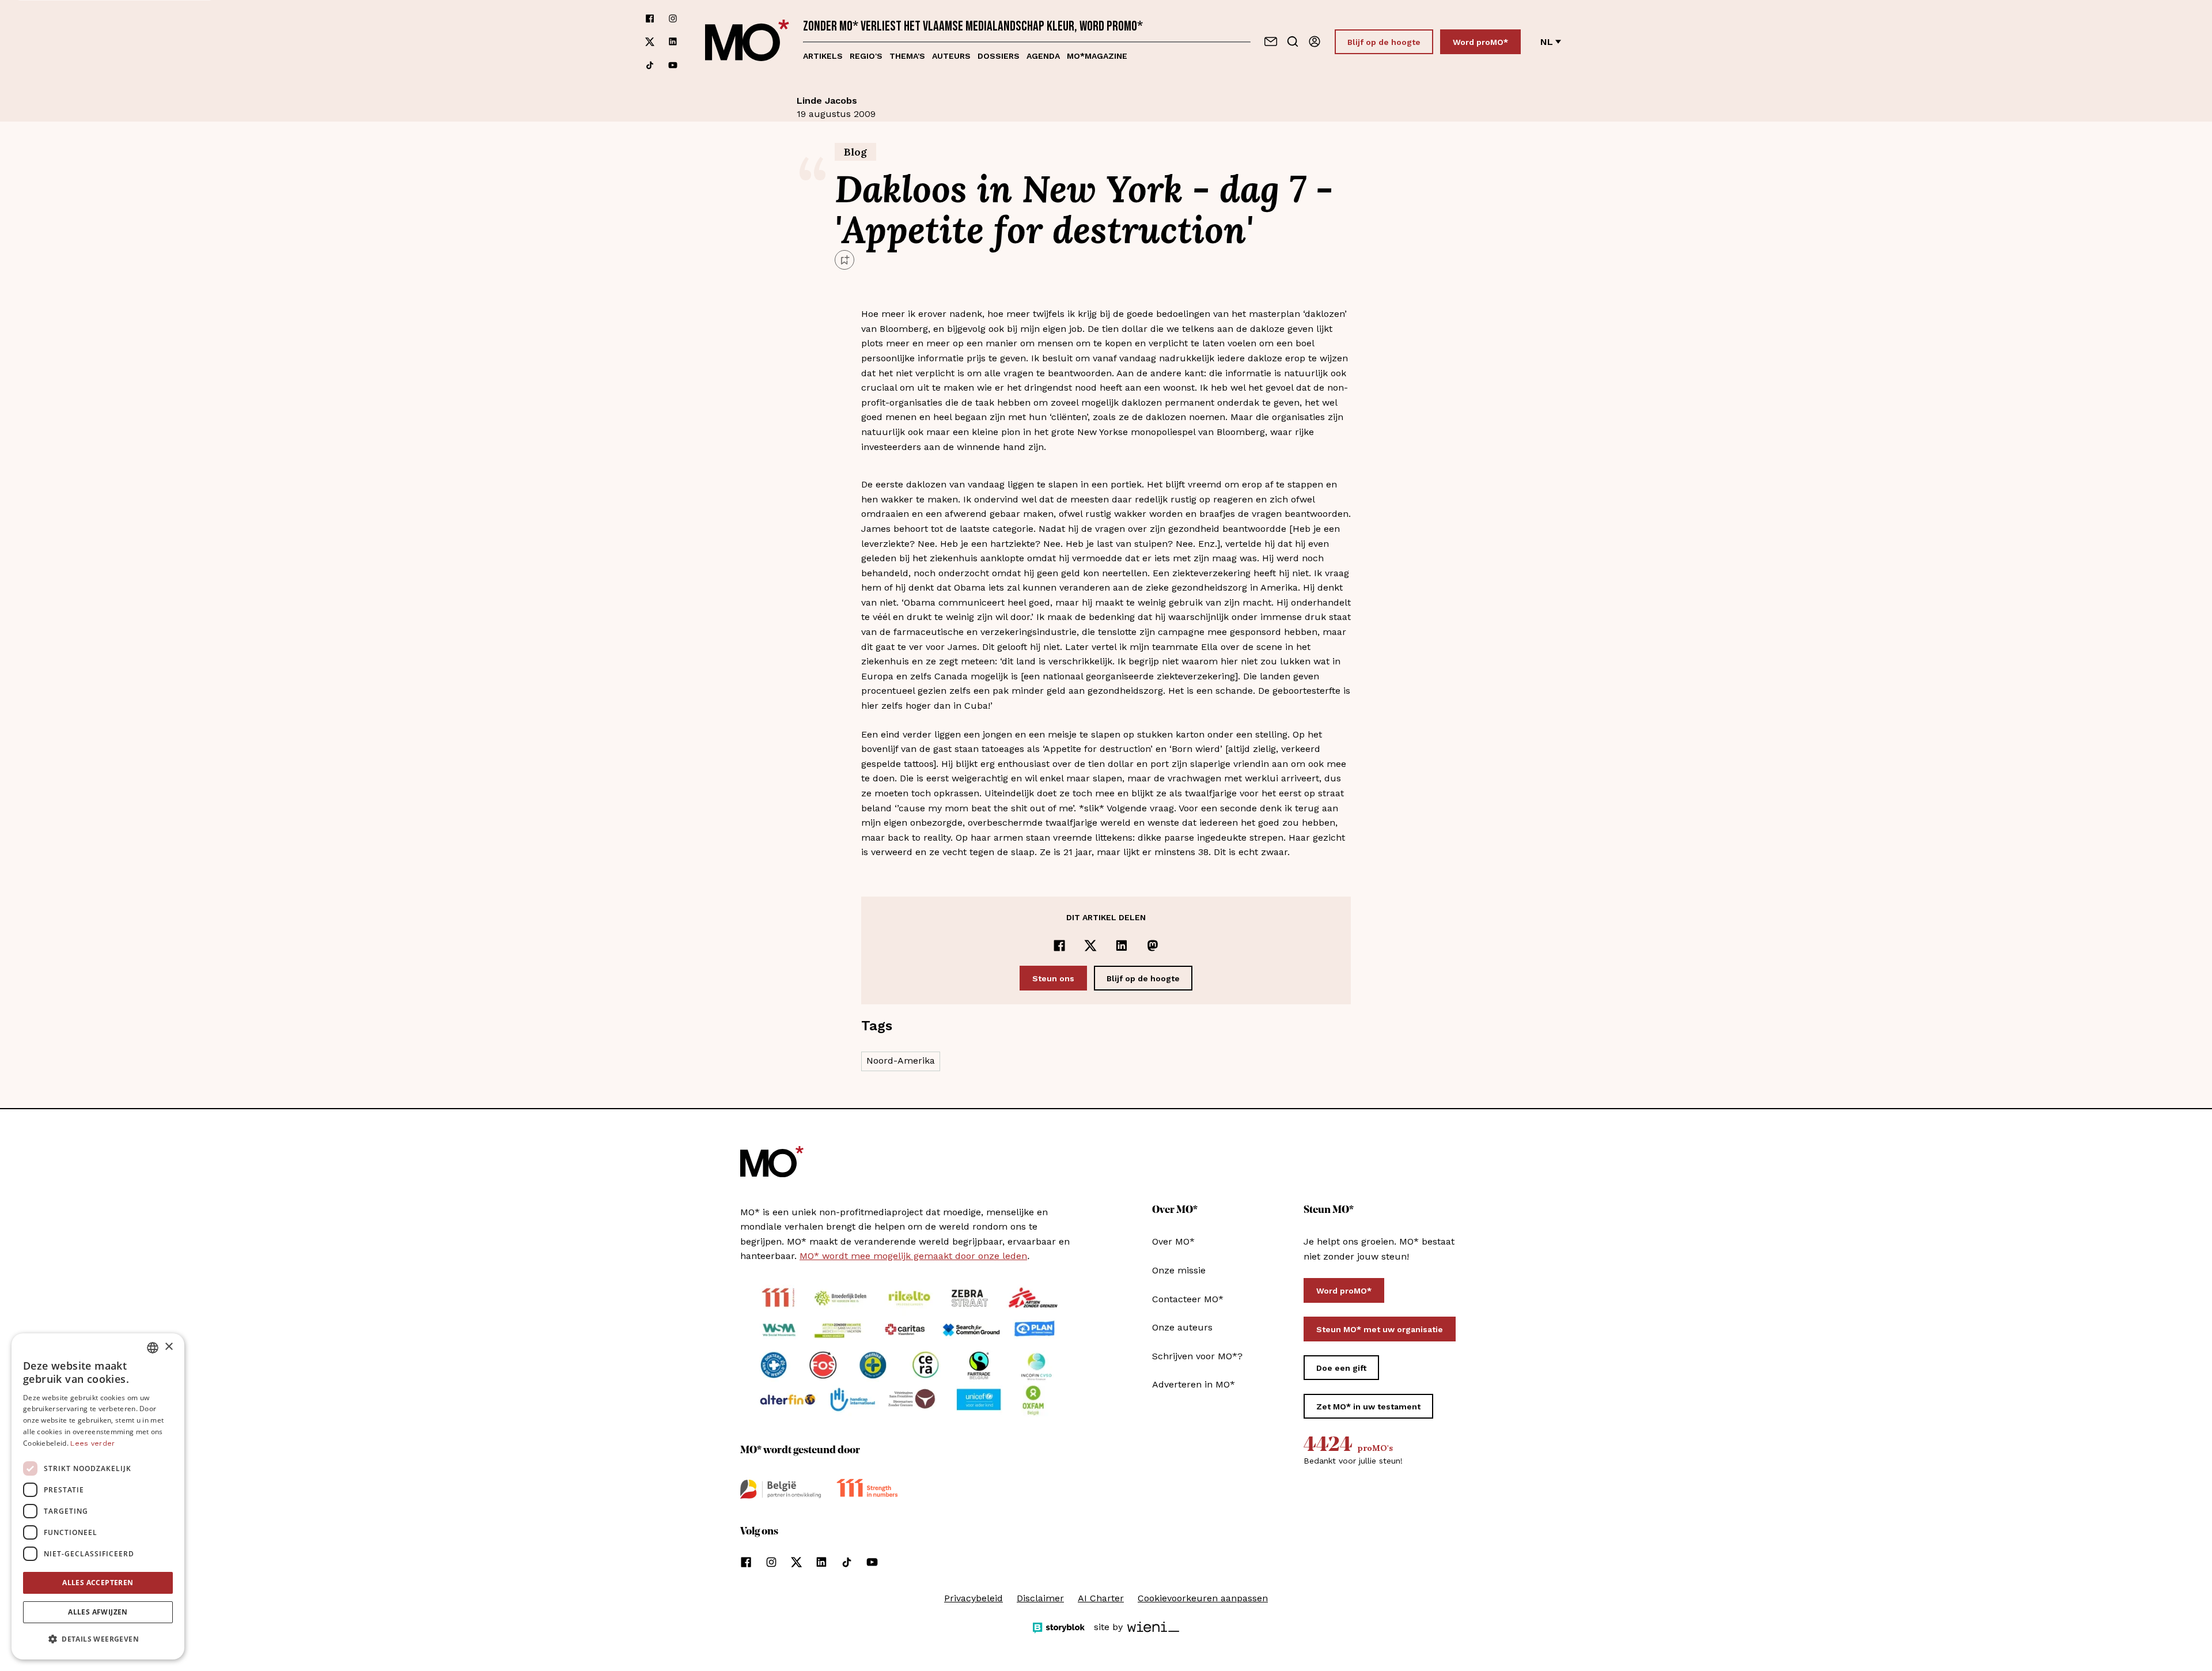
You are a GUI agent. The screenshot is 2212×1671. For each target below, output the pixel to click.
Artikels (823, 56)
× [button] (168, 1347)
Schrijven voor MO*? (1197, 1356)
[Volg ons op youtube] (673, 65)
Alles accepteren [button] (98, 1583)
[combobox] (153, 1348)
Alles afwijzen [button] (98, 1612)
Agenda (1043, 56)
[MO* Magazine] (747, 42)
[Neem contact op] (1271, 41)
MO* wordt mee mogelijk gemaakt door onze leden (913, 1256)
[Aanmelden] (1315, 41)
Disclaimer (1040, 1598)
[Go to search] (1293, 41)
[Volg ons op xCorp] (650, 42)
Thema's (907, 56)
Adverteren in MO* (1194, 1384)
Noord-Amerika (901, 1061)
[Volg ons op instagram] (673, 18)
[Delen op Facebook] (1059, 946)
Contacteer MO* (1188, 1299)
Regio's (866, 56)
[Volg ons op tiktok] (650, 65)
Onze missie (1179, 1270)
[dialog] (98, 1496)
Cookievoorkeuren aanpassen (1203, 1598)
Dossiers (999, 56)
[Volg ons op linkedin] (673, 42)
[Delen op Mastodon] (1153, 946)
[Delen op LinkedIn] (1122, 946)
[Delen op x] (1090, 946)
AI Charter (1101, 1598)
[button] (98, 1639)
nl (1547, 42)
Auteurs (951, 56)
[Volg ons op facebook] (650, 18)
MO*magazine (1097, 56)
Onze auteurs (1182, 1327)
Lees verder (92, 1443)
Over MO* (1173, 1241)
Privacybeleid (974, 1598)
